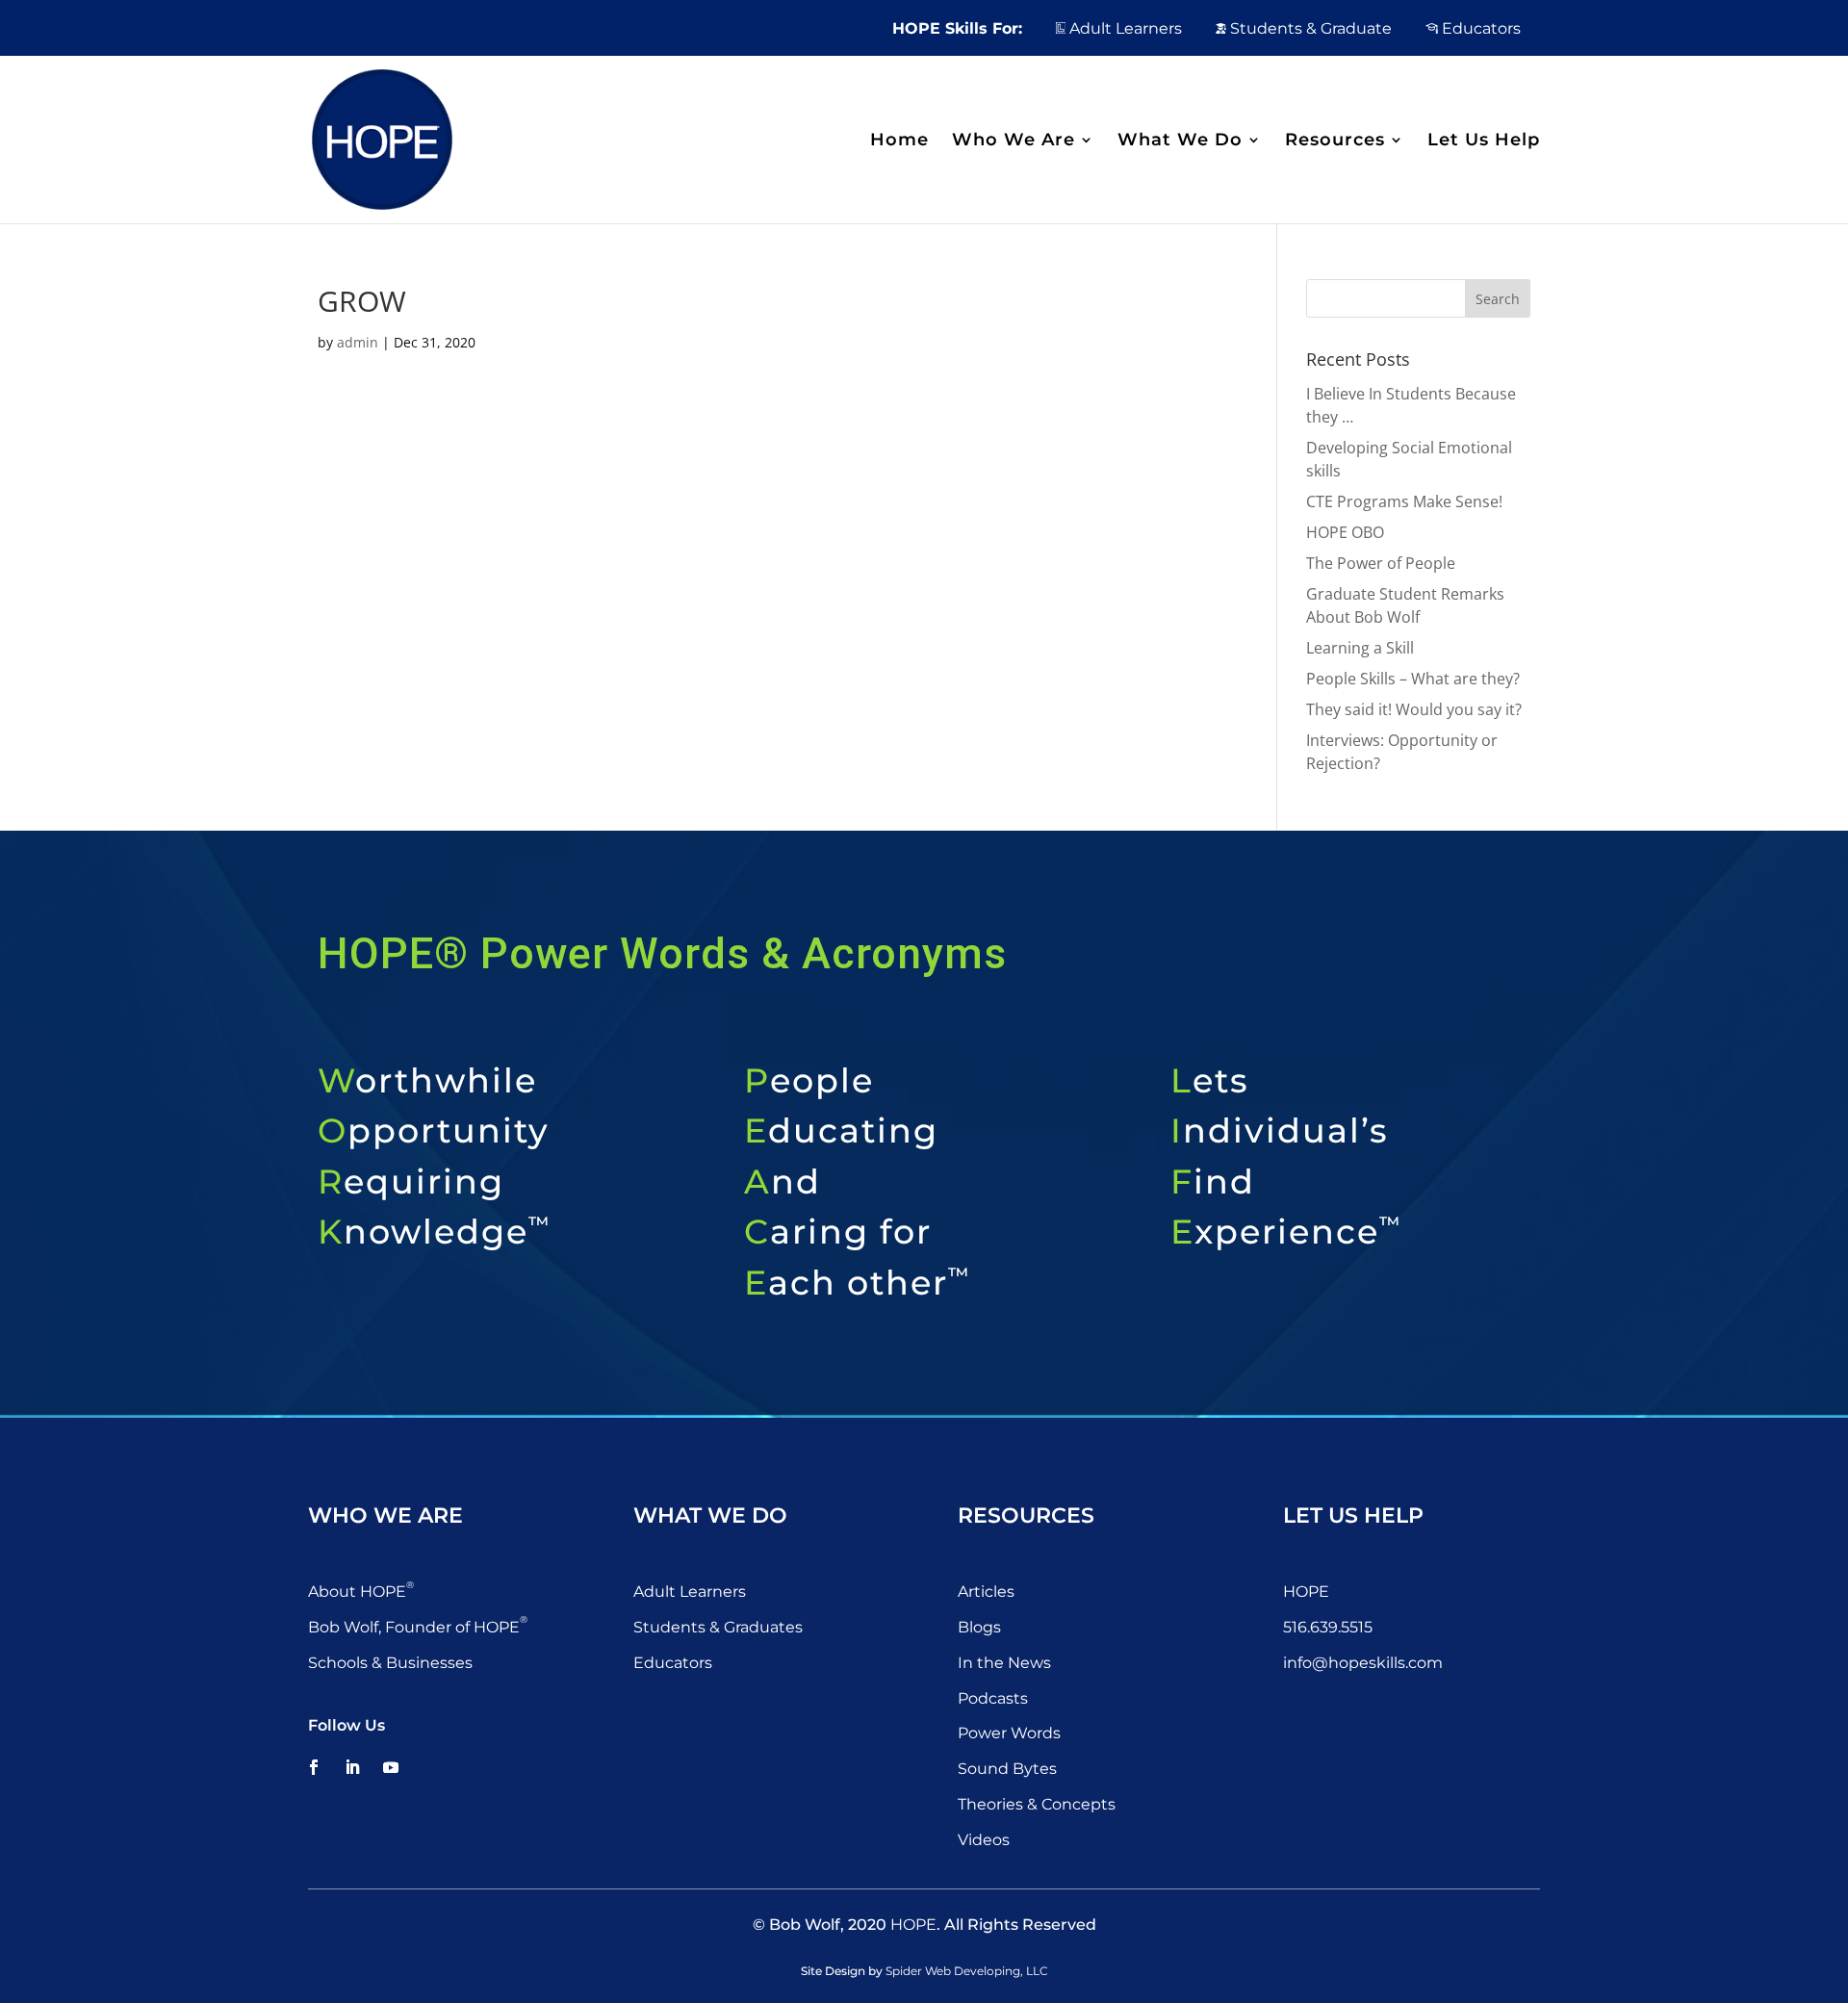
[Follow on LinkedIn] (352, 1767)
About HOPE (361, 1592)
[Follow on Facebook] (314, 1767)
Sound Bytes (1007, 1769)
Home (899, 141)
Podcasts (993, 1698)
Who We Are (1014, 141)
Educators (1479, 28)
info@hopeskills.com (1363, 1663)
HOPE (1306, 1592)
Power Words (1009, 1733)
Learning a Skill (1360, 648)
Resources (1335, 141)
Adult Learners (1124, 28)
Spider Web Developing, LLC (967, 1971)
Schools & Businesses (390, 1663)
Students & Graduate (1309, 28)
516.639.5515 (1328, 1627)
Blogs (979, 1627)
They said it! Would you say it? (1414, 709)
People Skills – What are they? (1413, 679)
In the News (1004, 1663)
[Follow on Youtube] (391, 1767)
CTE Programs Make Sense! (1404, 501)
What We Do (1180, 141)
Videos (984, 1840)
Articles (986, 1592)
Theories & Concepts (1037, 1804)
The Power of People (1381, 563)
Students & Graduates (718, 1627)
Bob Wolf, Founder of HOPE (418, 1627)
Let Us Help (1484, 141)
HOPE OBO (1345, 532)
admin (358, 342)
